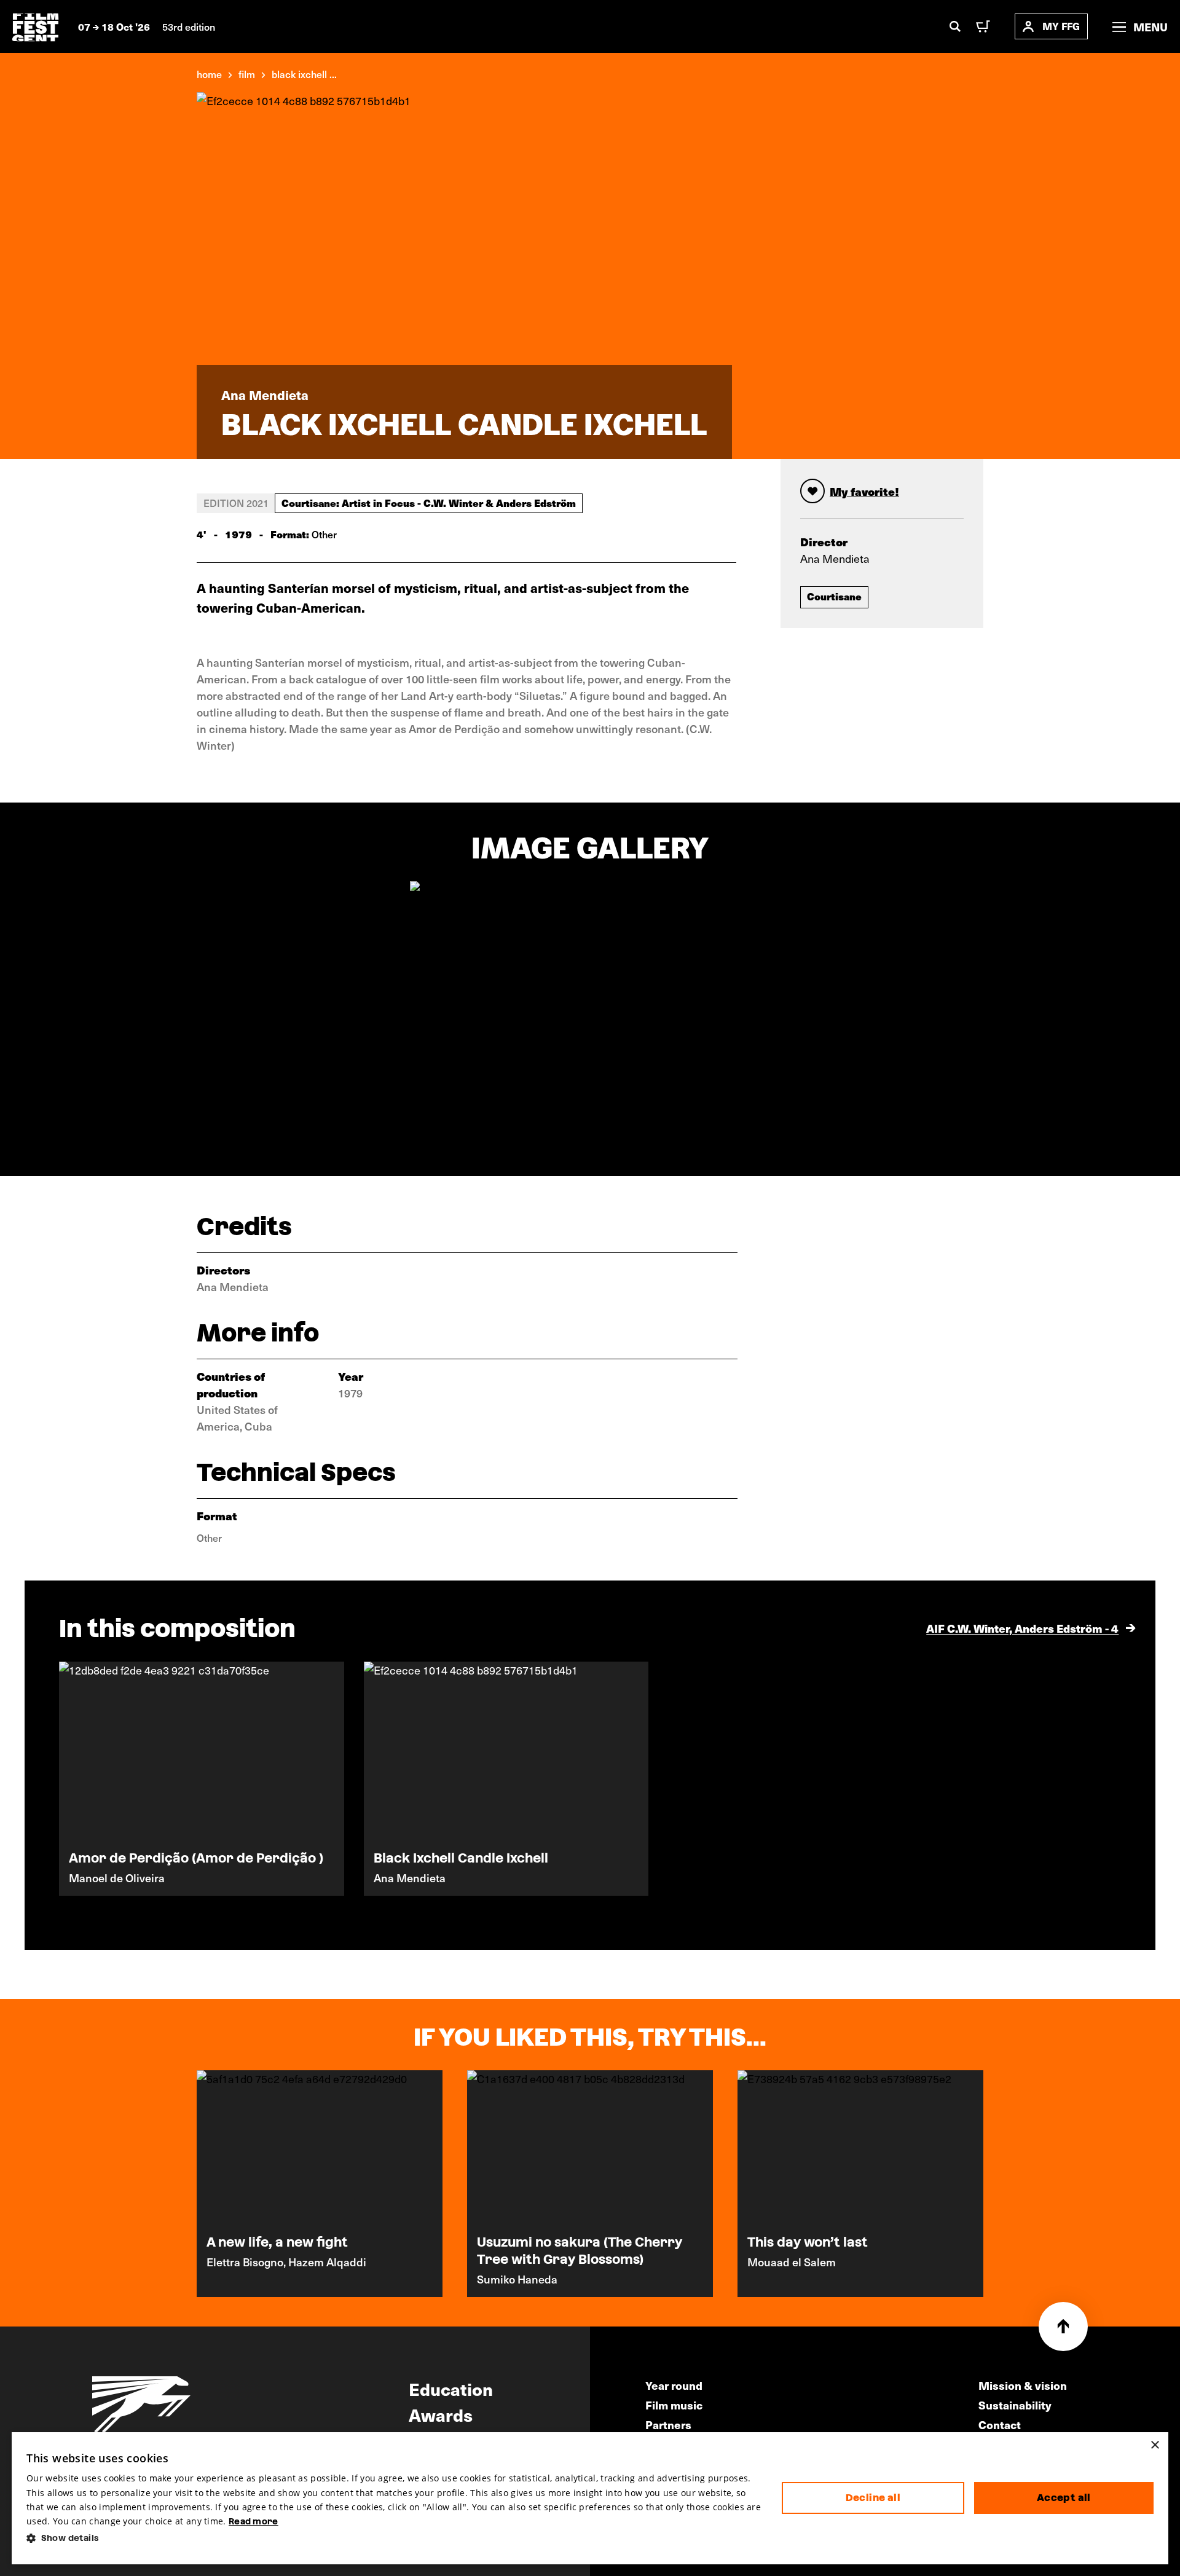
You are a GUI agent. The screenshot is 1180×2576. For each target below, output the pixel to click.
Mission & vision (1023, 2385)
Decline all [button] (873, 2498)
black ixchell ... (304, 74)
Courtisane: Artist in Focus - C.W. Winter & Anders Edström (429, 503)
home (209, 74)
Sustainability (1015, 2405)
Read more (254, 2521)
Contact (1000, 2425)
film (247, 74)
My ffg (1061, 26)
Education (451, 2389)
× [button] (1154, 2445)
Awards (441, 2414)
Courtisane (834, 596)
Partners (668, 2425)
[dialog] (590, 2498)
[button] (394, 2538)
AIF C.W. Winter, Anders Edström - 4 (1022, 1628)
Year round (674, 2385)
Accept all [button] (1064, 2498)
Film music (674, 2405)
